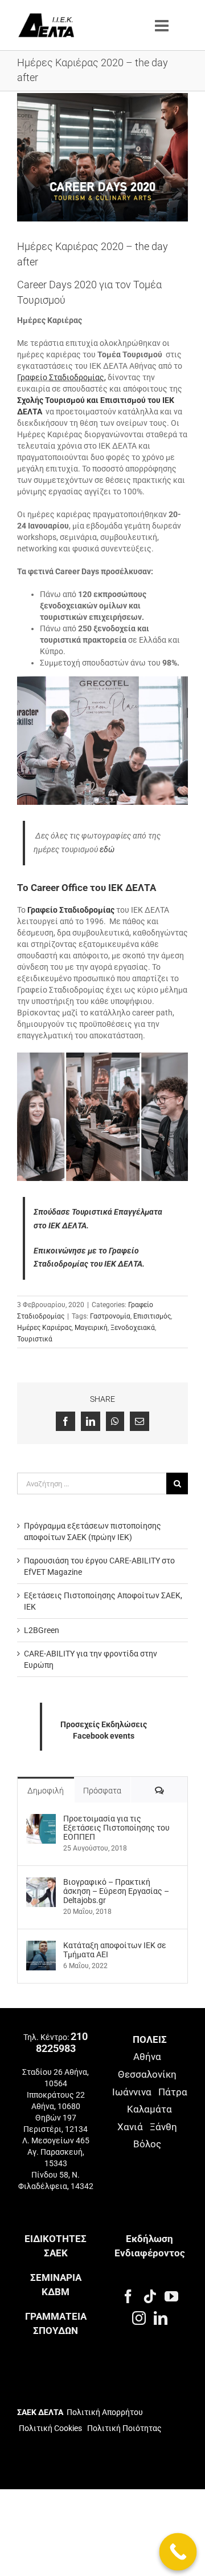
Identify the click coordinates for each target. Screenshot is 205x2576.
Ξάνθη (163, 2127)
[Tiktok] (150, 2296)
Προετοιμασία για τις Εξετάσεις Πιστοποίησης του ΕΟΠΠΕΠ (116, 1828)
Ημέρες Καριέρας (44, 1328)
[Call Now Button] (178, 2552)
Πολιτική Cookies (50, 2428)
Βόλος (147, 2144)
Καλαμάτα (149, 2109)
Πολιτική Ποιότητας (124, 2428)
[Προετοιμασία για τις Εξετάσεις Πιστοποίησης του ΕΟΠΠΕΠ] (41, 1820)
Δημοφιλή (46, 1791)
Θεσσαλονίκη (147, 2074)
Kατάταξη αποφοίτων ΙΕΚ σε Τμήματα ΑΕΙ (115, 1950)
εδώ (107, 849)
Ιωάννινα (132, 2092)
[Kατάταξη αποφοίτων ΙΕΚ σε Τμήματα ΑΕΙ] (41, 1946)
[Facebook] (128, 2296)
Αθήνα (147, 2057)
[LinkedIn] (161, 2318)
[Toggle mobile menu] (163, 26)
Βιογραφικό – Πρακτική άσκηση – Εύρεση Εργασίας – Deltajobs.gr (116, 1891)
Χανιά (130, 2127)
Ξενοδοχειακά (133, 1328)
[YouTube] (171, 2296)
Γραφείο (61, 377)
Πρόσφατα (102, 1791)
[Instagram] (139, 2318)
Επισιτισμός (152, 1316)
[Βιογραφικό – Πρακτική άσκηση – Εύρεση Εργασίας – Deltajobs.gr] (41, 1883)
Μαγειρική (91, 1328)
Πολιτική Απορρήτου (105, 2412)
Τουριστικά (35, 1339)
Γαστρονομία (110, 1316)
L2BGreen (42, 1630)
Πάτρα (173, 2092)
